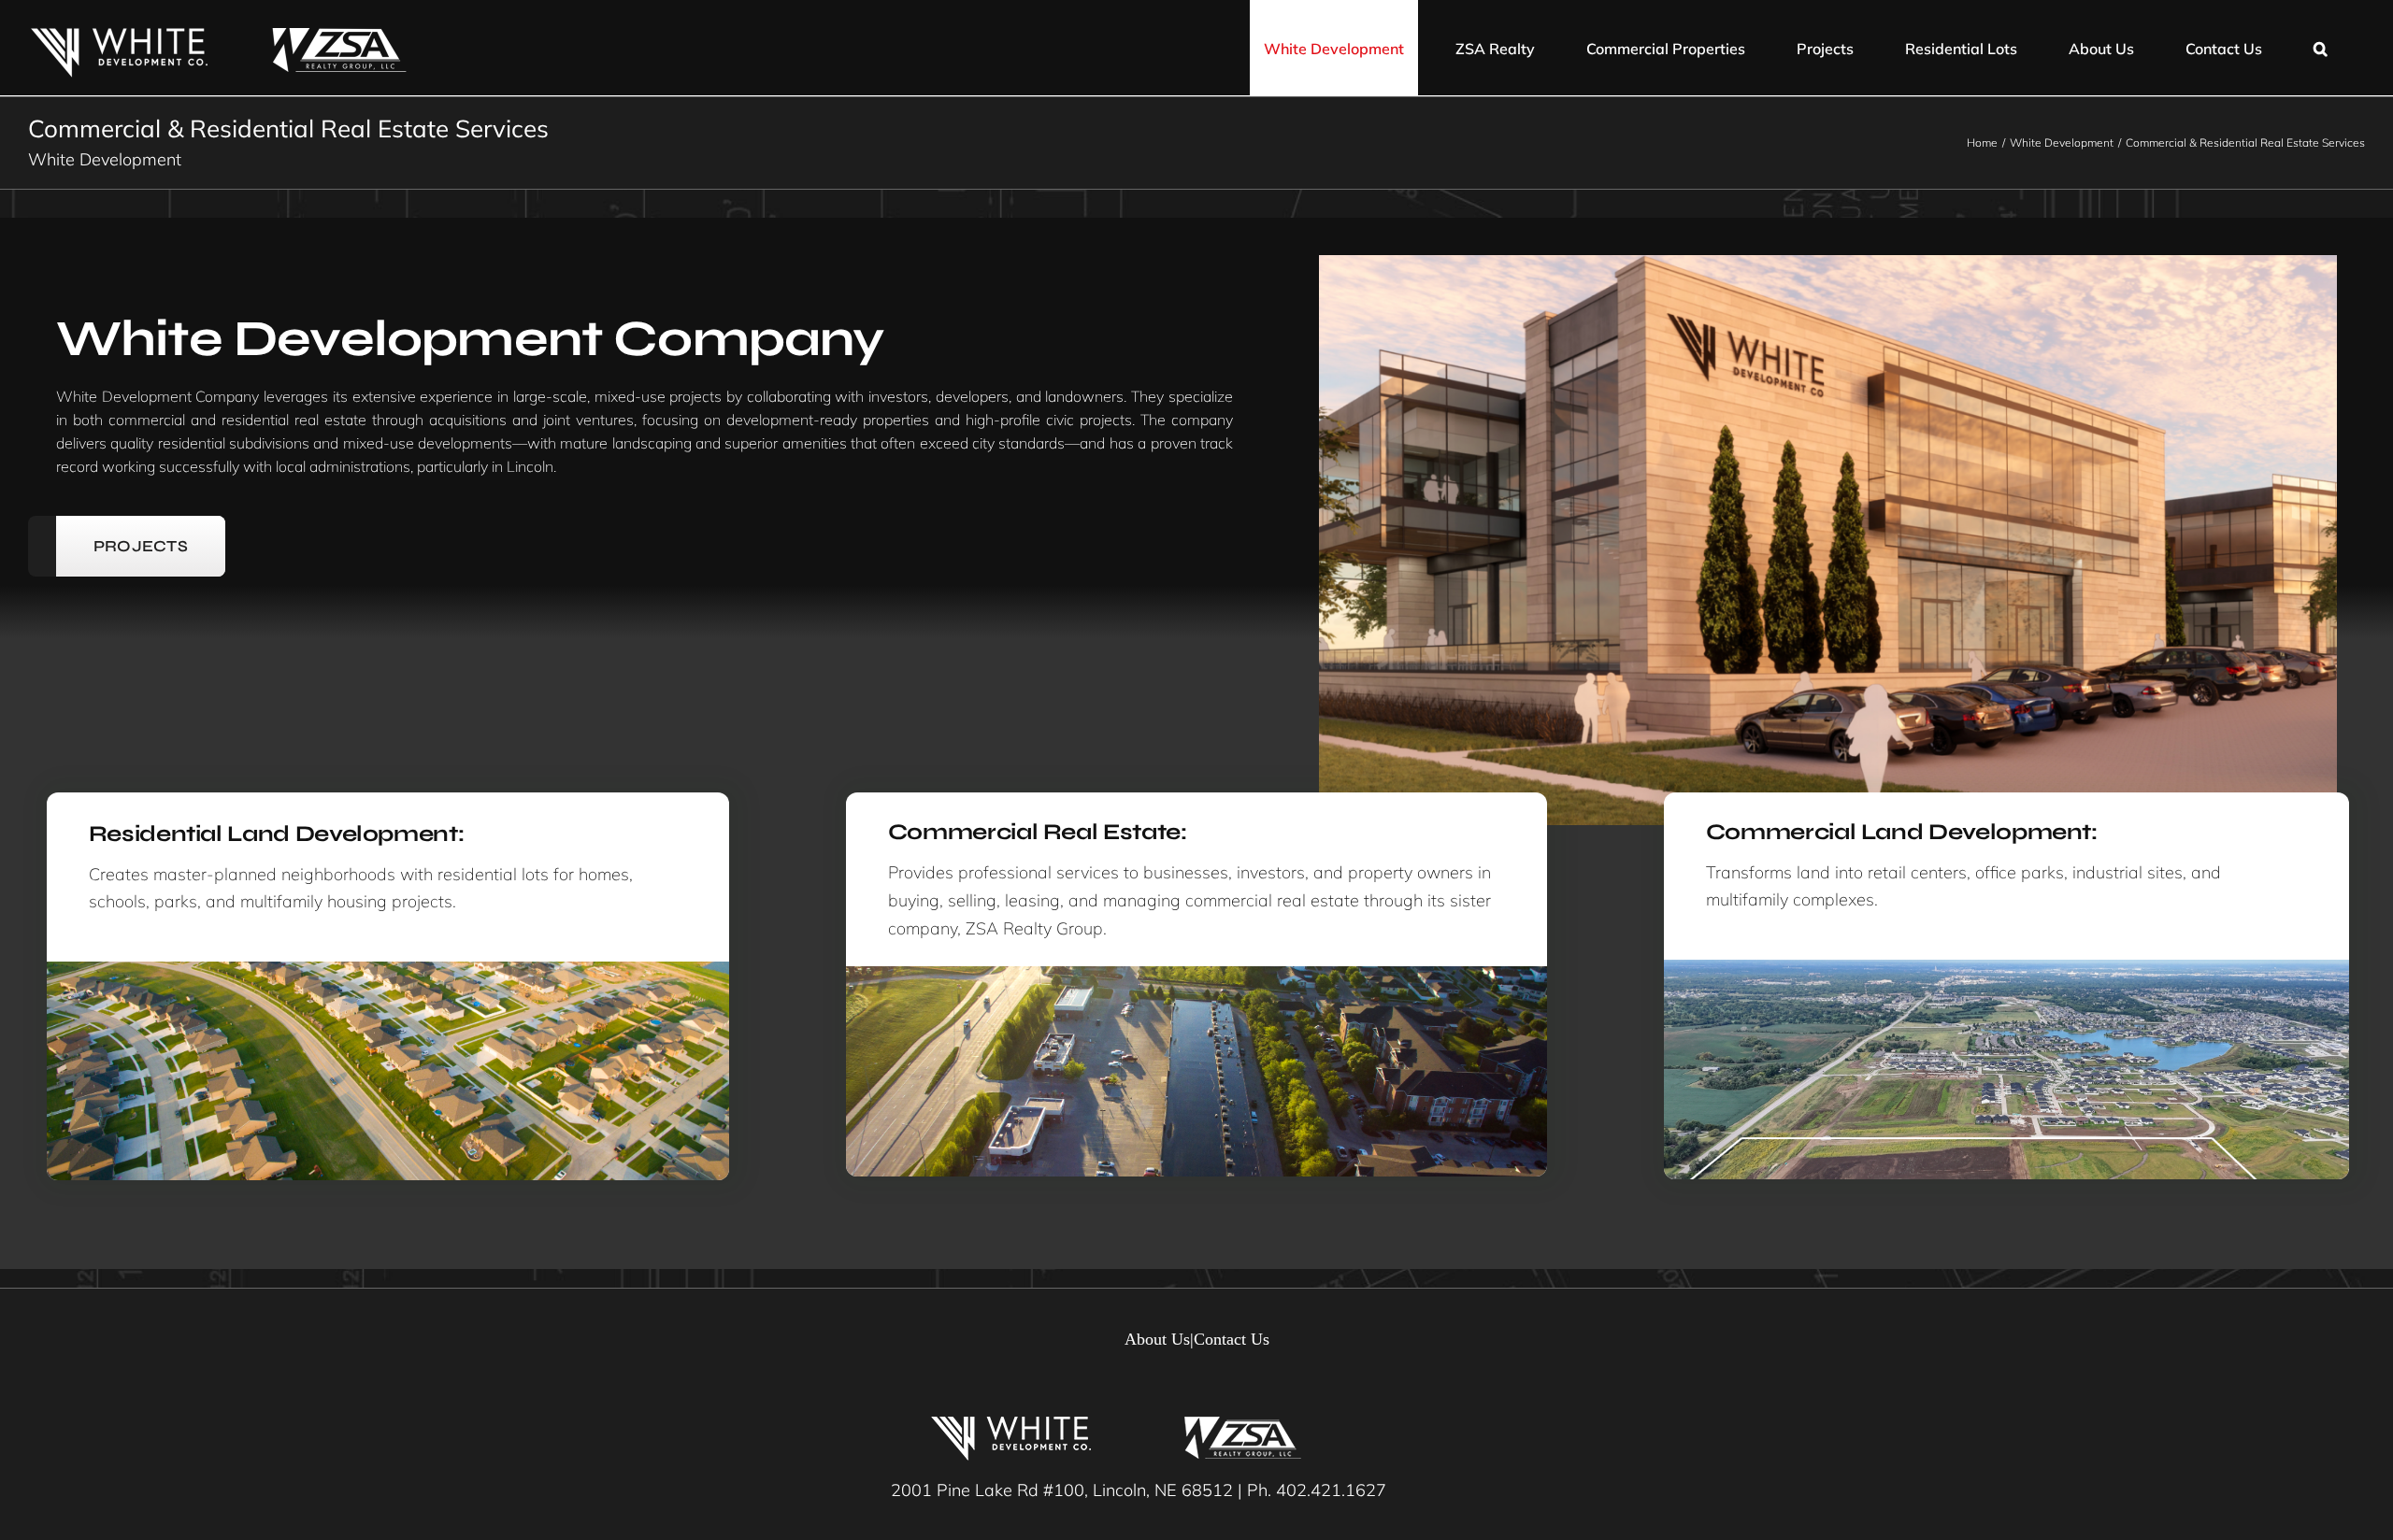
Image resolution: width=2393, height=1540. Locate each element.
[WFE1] (388, 970)
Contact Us (1232, 1339)
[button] (2321, 48)
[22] (2006, 968)
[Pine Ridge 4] (1196, 974)
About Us (1157, 1339)
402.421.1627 (1331, 1490)
